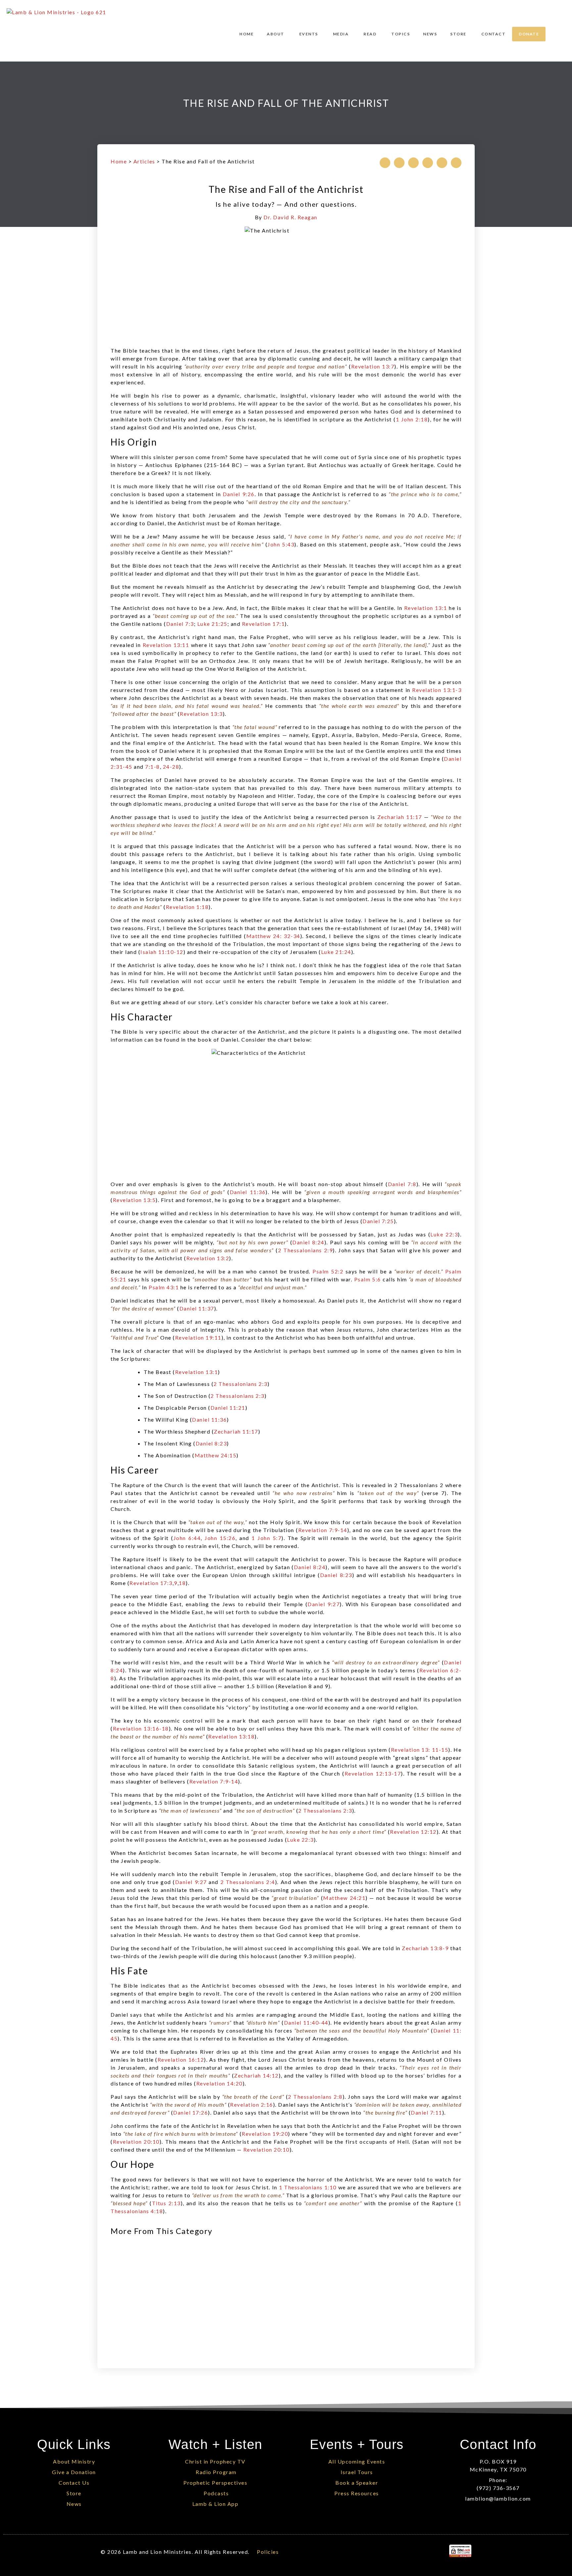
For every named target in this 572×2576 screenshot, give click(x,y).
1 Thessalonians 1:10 (308, 2187)
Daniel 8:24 (308, 1242)
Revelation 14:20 (219, 2083)
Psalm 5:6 (368, 1279)
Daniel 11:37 (197, 1308)
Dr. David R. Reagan (290, 217)
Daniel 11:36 (248, 1192)
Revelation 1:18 (187, 907)
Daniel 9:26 (239, 494)
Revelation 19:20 (265, 2134)
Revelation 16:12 (181, 2060)
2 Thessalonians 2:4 (248, 1882)
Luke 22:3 (444, 1234)
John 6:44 (187, 1538)
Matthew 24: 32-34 (273, 936)
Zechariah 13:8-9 (425, 1948)
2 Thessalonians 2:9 (306, 1250)
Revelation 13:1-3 (437, 690)
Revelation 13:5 (134, 1200)
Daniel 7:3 (180, 624)
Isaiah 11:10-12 (162, 952)
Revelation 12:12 (413, 1832)
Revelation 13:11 (166, 645)
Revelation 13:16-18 (141, 1728)
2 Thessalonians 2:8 (315, 2097)
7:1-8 (152, 767)
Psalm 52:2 (328, 1271)
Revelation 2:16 (252, 2104)
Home (119, 161)
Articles (144, 161)
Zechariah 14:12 (256, 2075)
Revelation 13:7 (373, 366)
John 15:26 (220, 1538)
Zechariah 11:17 (400, 817)
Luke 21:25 (212, 624)
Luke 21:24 (336, 952)
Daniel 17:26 (191, 2112)
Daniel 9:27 (324, 1604)
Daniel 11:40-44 (306, 2022)
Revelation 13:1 (426, 608)
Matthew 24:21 (344, 1898)
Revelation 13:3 (201, 714)
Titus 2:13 (166, 2203)
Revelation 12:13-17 (373, 1773)
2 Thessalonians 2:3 (240, 1384)
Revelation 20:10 (136, 2142)
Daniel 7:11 (427, 2112)
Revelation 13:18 (231, 1736)
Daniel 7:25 (378, 1221)
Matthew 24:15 (216, 1455)
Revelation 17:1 (263, 624)
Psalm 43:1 (164, 1287)
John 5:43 (281, 544)
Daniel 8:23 (211, 1443)
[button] (385, 163)
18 (182, 1583)
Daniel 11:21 (228, 1408)
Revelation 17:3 (151, 1583)
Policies (268, 2552)
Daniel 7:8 (402, 1184)
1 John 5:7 (266, 1538)
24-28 (171, 767)
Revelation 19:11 (198, 1337)
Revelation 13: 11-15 (420, 1750)
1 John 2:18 (412, 419)
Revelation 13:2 (208, 1258)
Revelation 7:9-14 (323, 1530)
